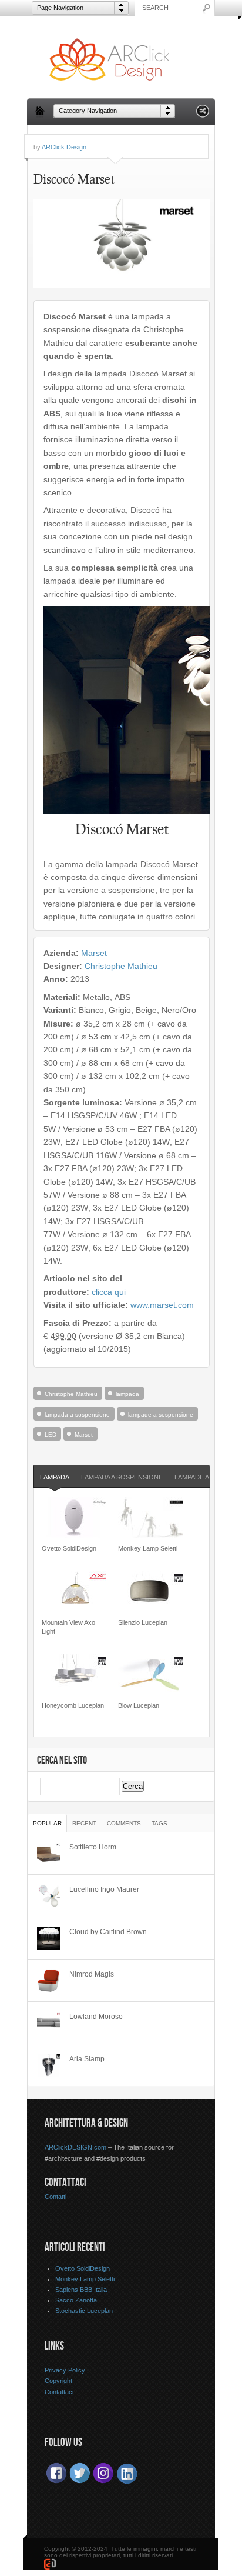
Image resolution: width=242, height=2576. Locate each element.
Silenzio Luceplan (143, 1622)
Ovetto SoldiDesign (69, 1548)
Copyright (58, 2381)
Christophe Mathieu (121, 966)
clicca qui (109, 1292)
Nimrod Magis (92, 1974)
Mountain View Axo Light (68, 1627)
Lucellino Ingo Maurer (104, 1889)
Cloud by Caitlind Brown (108, 1932)
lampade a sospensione (161, 1414)
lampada (127, 1394)
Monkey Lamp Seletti (148, 1548)
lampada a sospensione (77, 1414)
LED (51, 1434)
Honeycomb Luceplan (73, 1705)
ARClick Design (64, 147)
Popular (47, 1823)
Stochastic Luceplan (84, 2311)
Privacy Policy (65, 2370)
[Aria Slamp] (49, 2065)
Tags (159, 1823)
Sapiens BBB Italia (81, 2290)
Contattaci (59, 2392)
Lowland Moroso (96, 2017)
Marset (94, 953)
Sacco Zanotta (76, 2300)
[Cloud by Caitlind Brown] (49, 1938)
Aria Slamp (87, 2059)
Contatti (56, 2197)
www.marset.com (162, 1305)
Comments (124, 1823)
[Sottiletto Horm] (49, 1854)
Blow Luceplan (139, 1705)
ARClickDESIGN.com (75, 2147)
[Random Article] (203, 114)
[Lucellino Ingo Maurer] (49, 1896)
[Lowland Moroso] (49, 2023)
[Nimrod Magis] (49, 1981)
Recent (84, 1823)
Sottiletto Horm (93, 1847)
